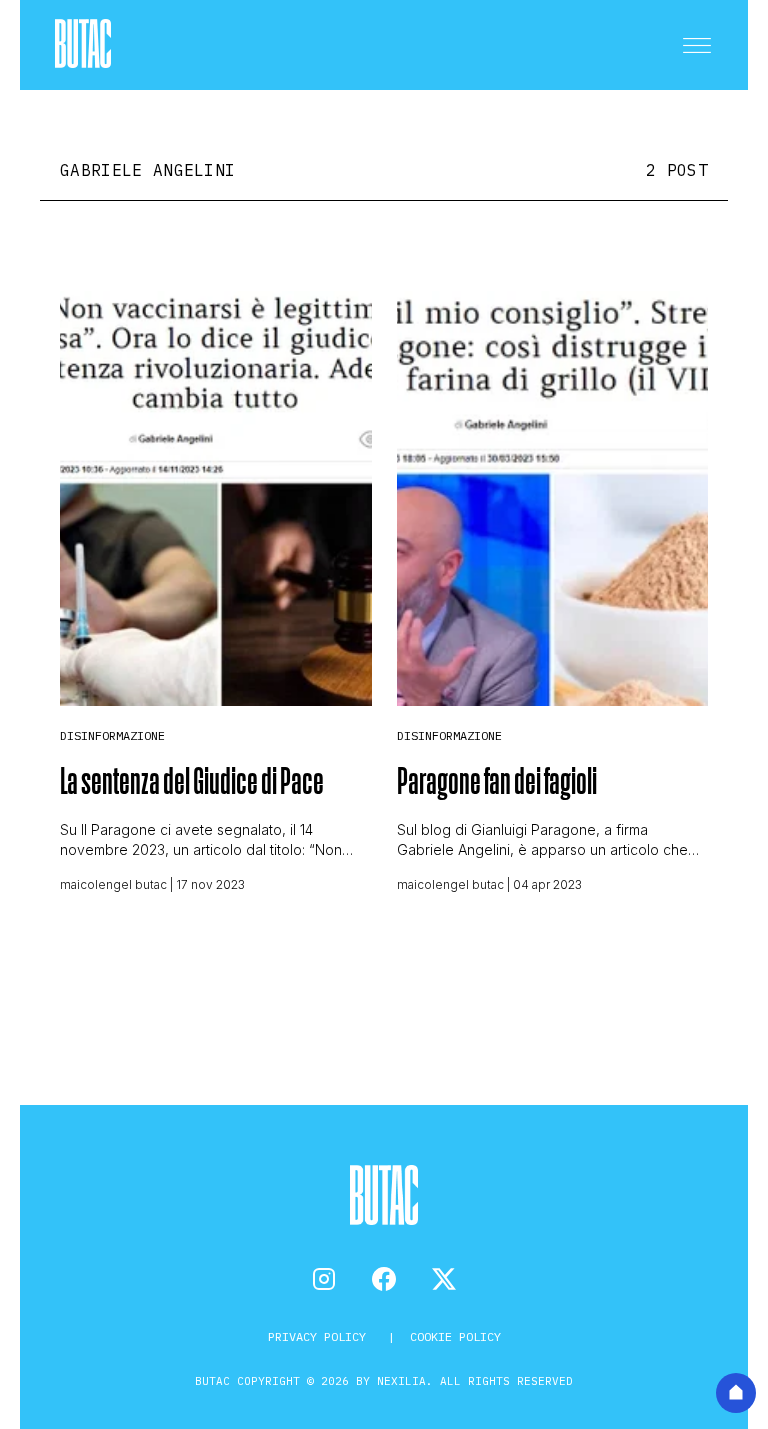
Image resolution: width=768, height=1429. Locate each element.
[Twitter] (444, 1279)
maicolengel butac (113, 884)
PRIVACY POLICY (320, 1336)
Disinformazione (112, 735)
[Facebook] (384, 1279)
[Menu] (697, 45)
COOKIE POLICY (455, 1336)
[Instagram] (324, 1279)
